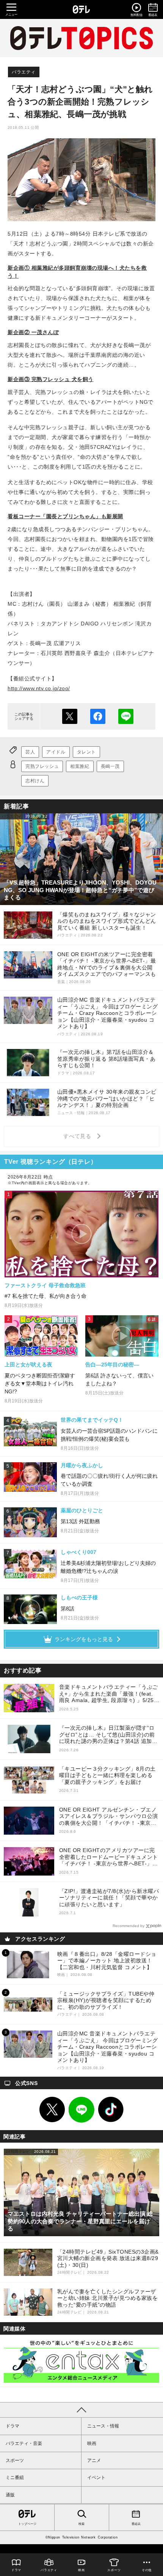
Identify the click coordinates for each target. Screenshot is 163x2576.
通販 (10, 2495)
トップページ (27, 2524)
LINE (81, 2110)
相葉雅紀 (80, 766)
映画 (92, 2443)
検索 (81, 2524)
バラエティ (24, 72)
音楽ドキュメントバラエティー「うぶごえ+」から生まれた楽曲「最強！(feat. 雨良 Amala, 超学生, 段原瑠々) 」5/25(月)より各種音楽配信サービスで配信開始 (109, 1694)
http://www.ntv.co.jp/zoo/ (39, 688)
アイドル (56, 752)
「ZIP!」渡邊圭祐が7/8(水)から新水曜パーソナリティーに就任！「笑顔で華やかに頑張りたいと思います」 (109, 1898)
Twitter (52, 2110)
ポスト (70, 716)
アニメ (94, 2460)
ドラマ (13, 2426)
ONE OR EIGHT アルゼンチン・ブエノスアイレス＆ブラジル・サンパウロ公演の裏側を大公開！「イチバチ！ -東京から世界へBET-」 (109, 1817)
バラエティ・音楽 (24, 2443)
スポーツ (15, 2460)
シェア (98, 716)
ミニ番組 (15, 2478)
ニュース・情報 (103, 2426)
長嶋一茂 (110, 766)
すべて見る (78, 1136)
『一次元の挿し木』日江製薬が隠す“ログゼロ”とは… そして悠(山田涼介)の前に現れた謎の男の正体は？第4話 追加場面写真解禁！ (108, 1735)
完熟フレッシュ (42, 766)
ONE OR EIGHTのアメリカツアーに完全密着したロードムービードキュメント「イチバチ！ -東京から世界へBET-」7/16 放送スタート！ (109, 1857)
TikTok (111, 2110)
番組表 (136, 2524)
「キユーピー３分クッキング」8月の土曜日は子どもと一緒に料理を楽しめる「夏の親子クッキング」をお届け (107, 1775)
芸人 (30, 752)
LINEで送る (126, 716)
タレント (86, 752)
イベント (96, 2478)
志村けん (35, 781)
